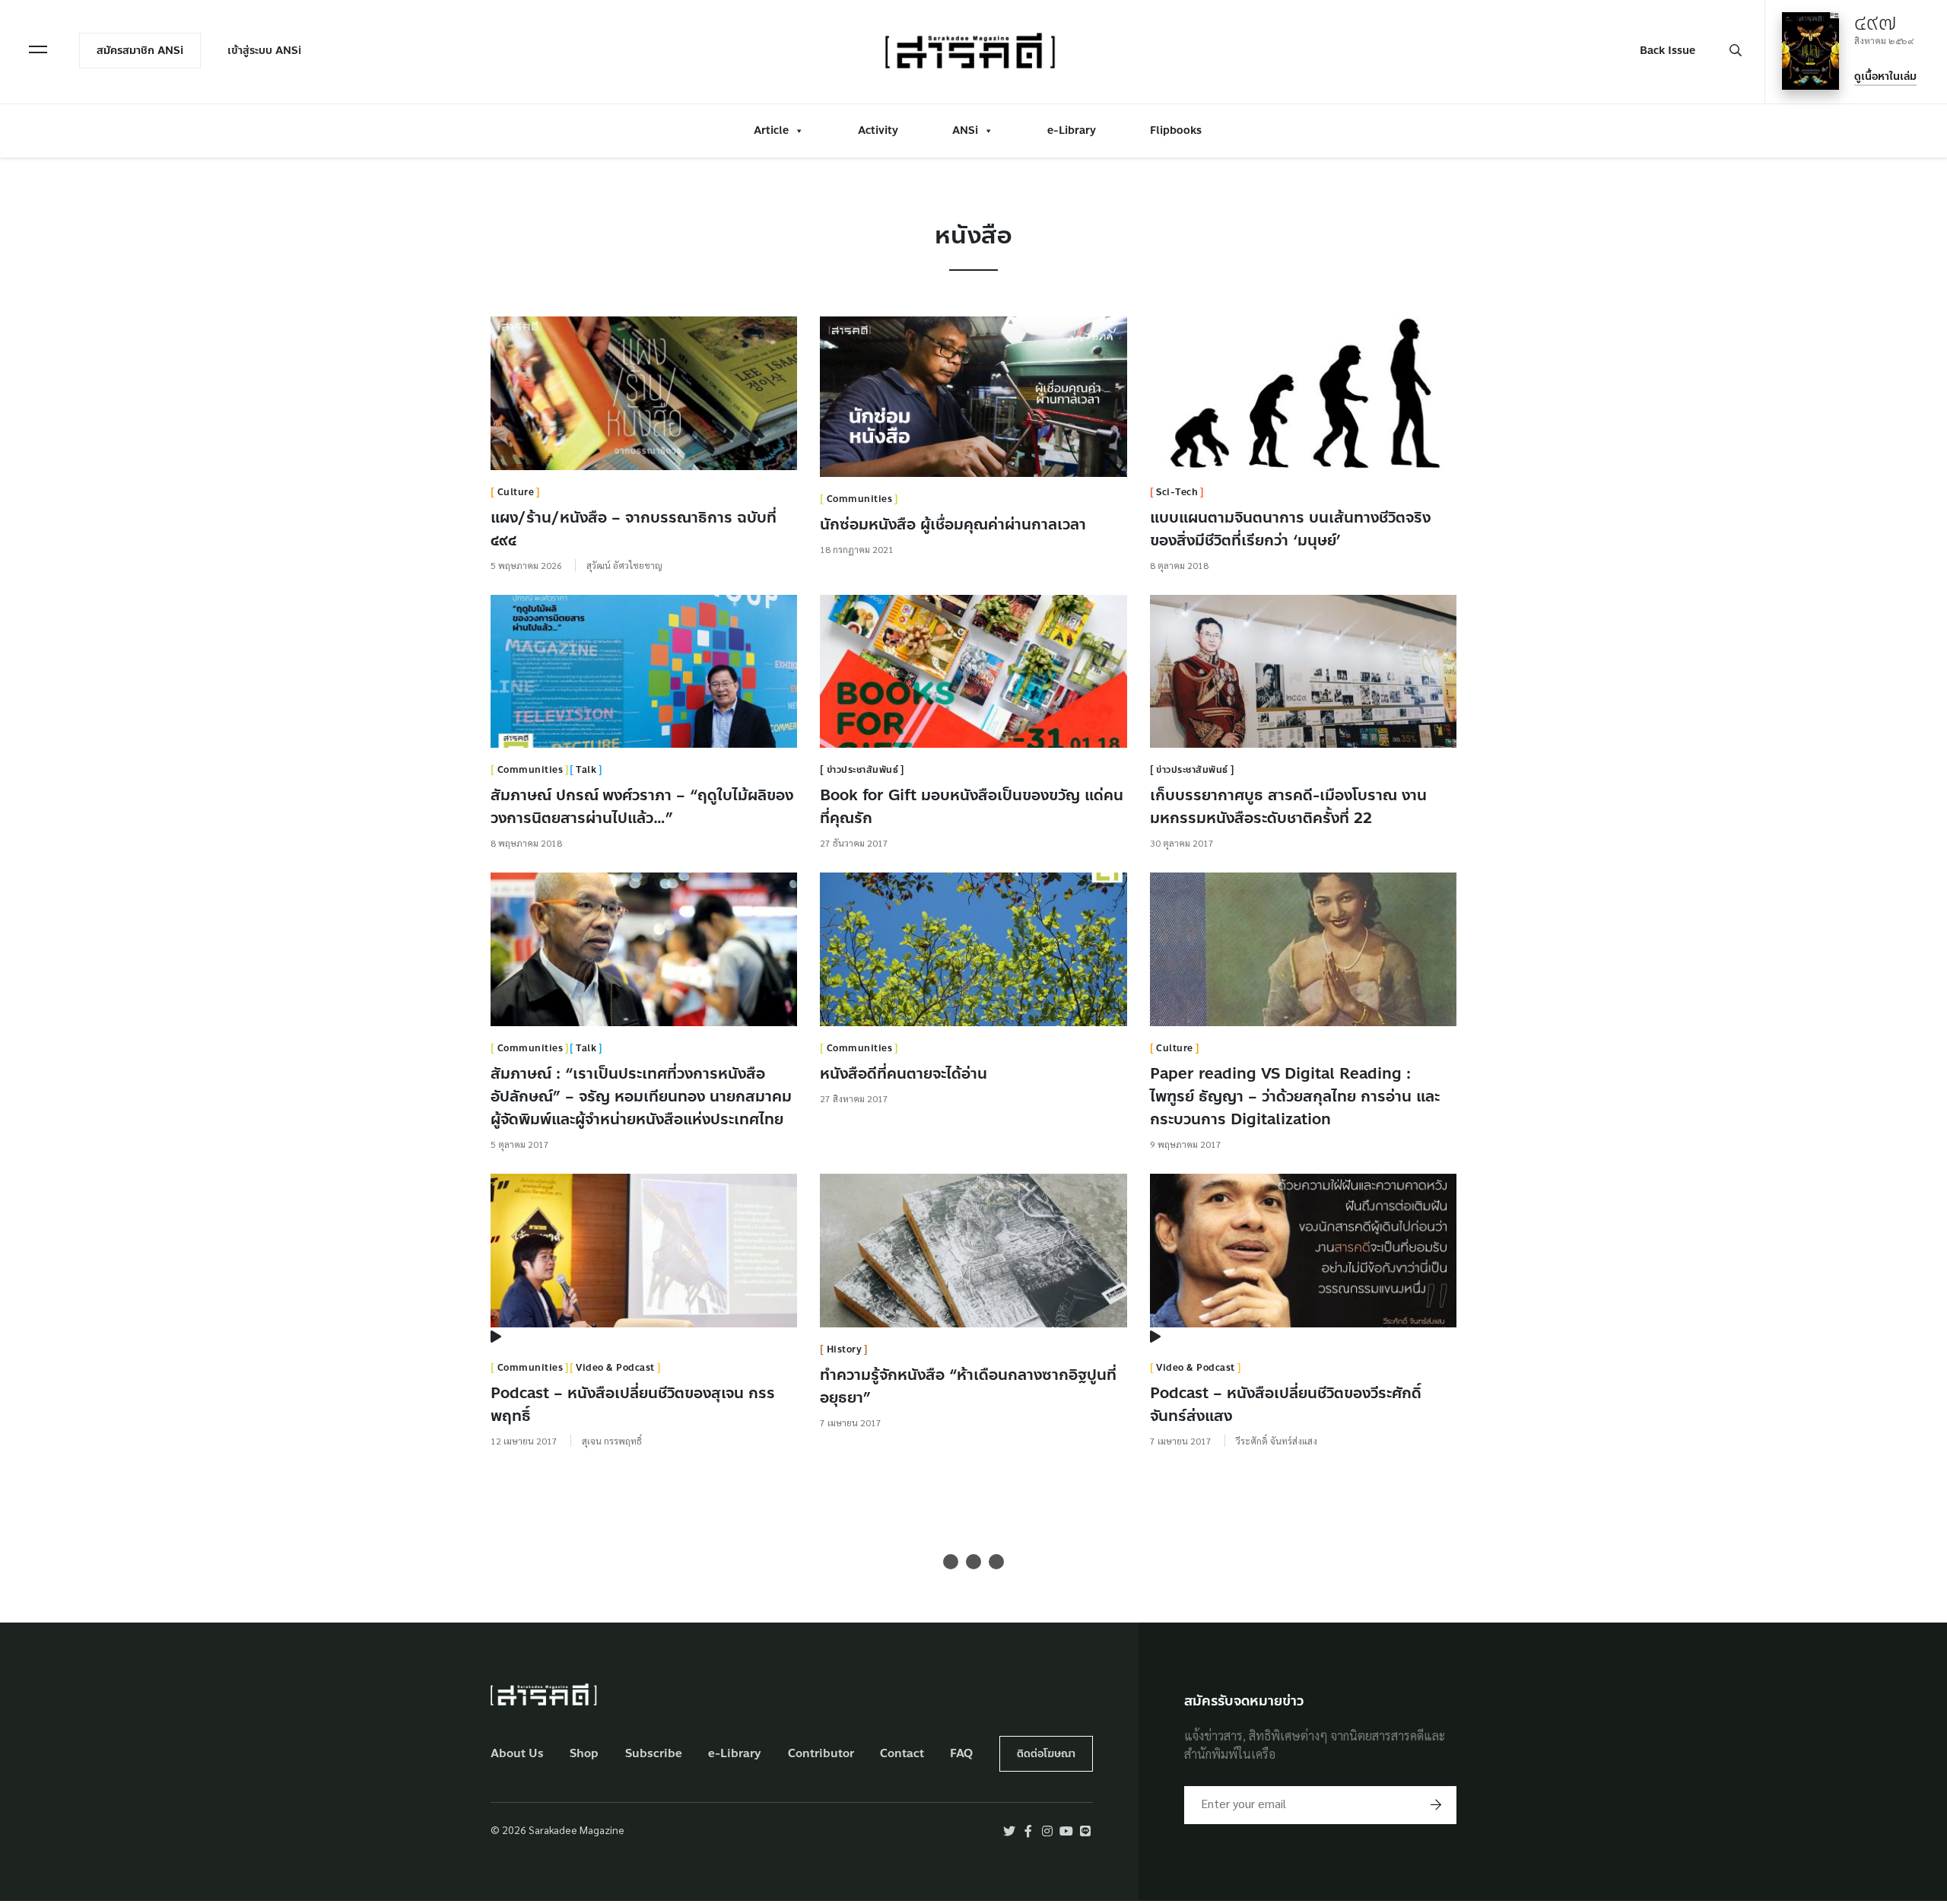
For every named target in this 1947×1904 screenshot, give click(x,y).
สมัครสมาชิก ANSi (140, 51)
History (845, 1349)
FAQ (961, 1754)
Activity (878, 130)
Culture (516, 492)
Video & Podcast (615, 1368)
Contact (902, 1754)
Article (771, 130)
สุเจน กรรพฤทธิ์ (612, 1441)
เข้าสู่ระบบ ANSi (264, 51)
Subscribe (654, 1754)
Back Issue (1667, 51)
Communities (860, 499)
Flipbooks (1176, 130)
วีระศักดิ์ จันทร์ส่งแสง (1277, 1441)
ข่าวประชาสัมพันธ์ (863, 770)
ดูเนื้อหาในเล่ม (1885, 76)
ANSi (965, 130)
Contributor (821, 1754)
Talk (586, 770)
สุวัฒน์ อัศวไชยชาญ (624, 565)
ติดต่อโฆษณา (1046, 1754)
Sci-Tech (1177, 492)
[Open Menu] (38, 49)
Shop (584, 1754)
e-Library (1072, 130)
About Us (517, 1754)
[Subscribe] (1436, 1805)
